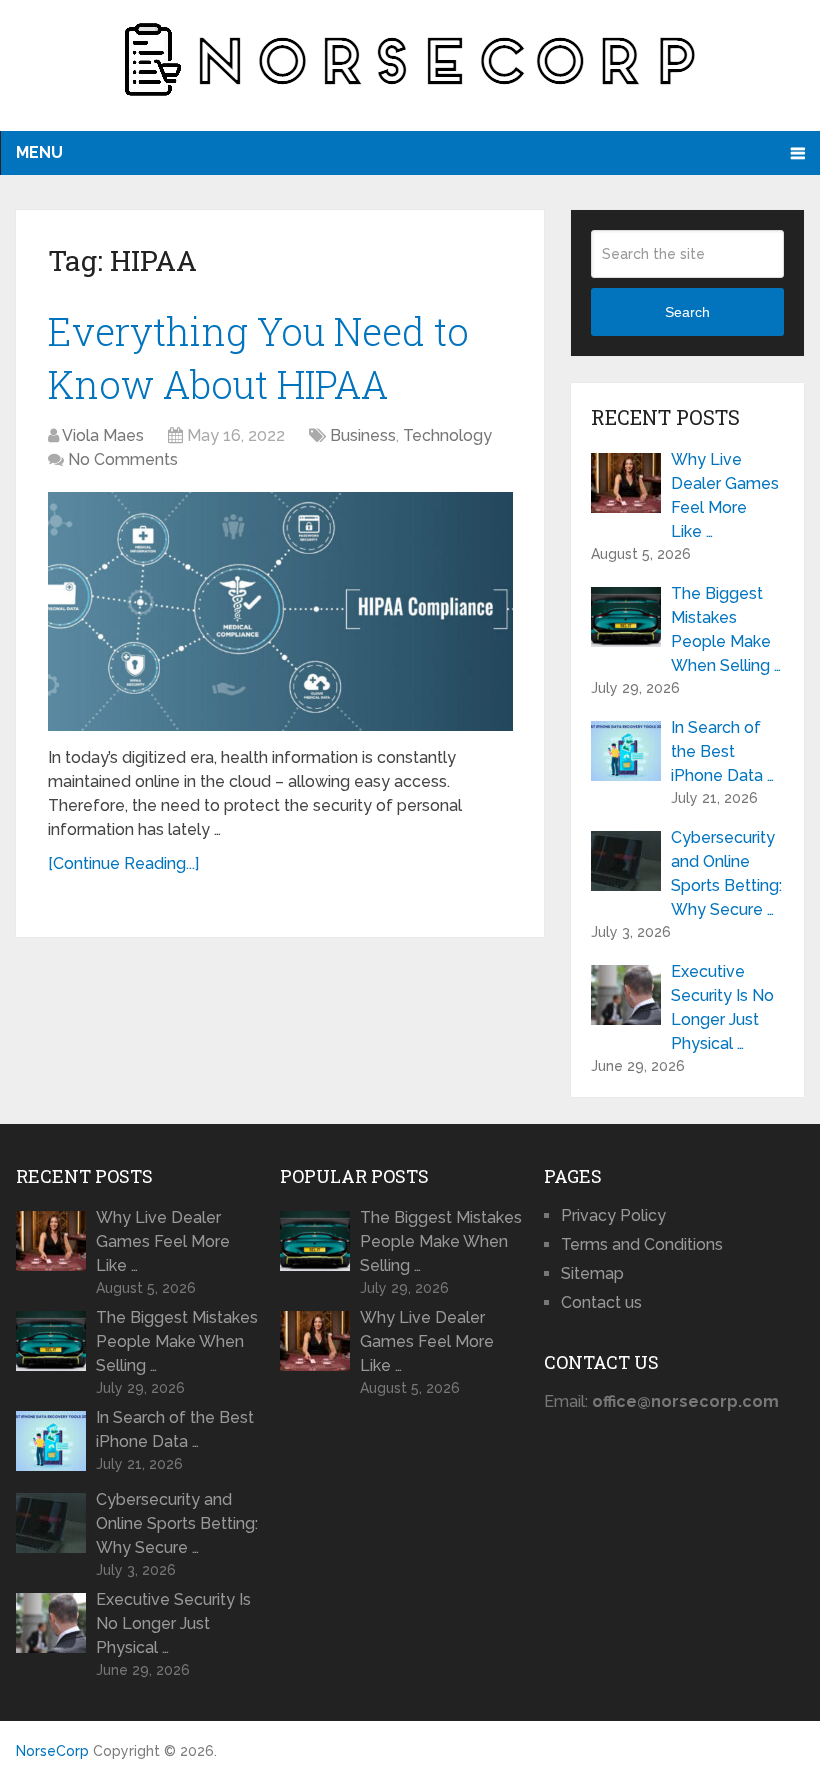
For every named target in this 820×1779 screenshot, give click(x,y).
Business (363, 435)
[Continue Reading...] (123, 863)
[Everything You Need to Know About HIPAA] (280, 611)
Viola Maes (103, 435)
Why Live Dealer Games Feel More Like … (725, 495)
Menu (39, 152)
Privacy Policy (613, 1215)
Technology (447, 435)
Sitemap (592, 1273)
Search (687, 312)
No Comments (123, 459)
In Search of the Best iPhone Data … (722, 751)
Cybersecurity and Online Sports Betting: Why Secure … (726, 873)
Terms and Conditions (642, 1244)
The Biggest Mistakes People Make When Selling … (726, 629)
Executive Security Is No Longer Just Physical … (722, 1007)
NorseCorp (52, 1751)
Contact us (601, 1302)
